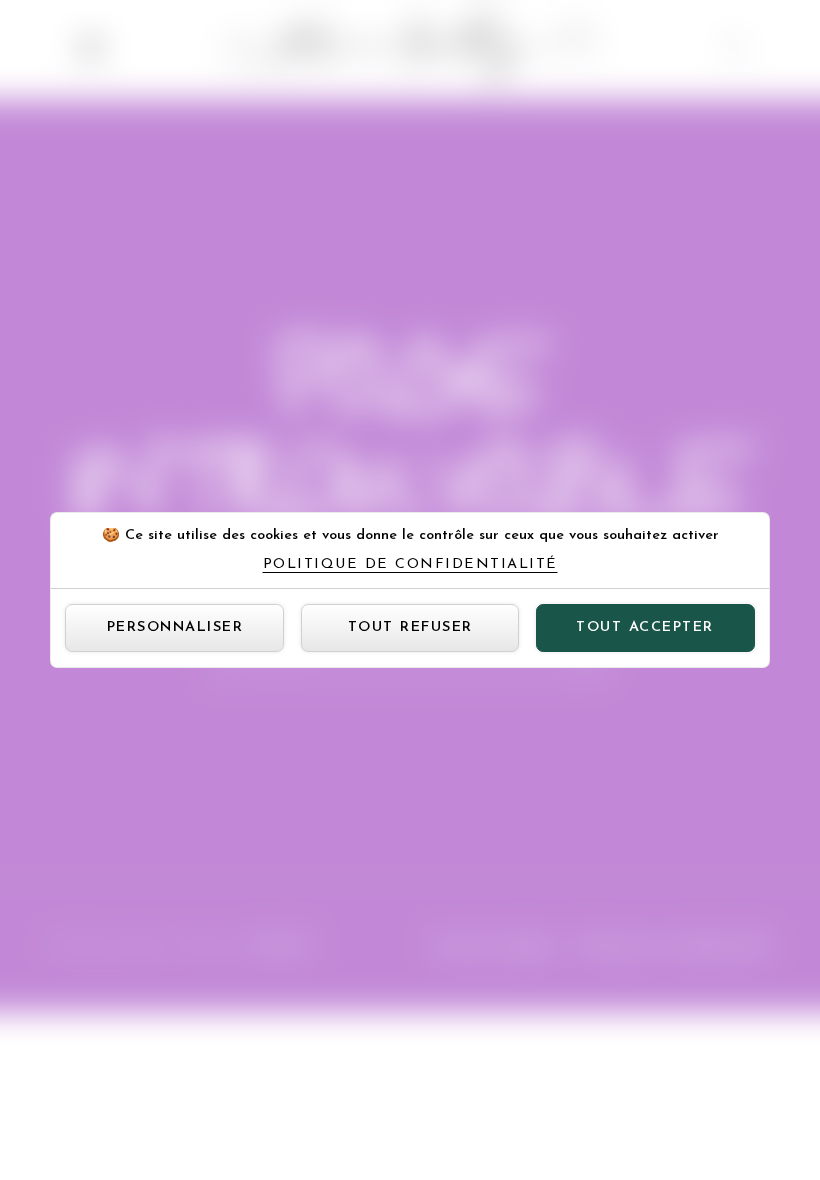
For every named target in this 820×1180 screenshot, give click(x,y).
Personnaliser (175, 627)
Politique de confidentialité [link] (410, 565)
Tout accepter (645, 627)
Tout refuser (410, 627)
